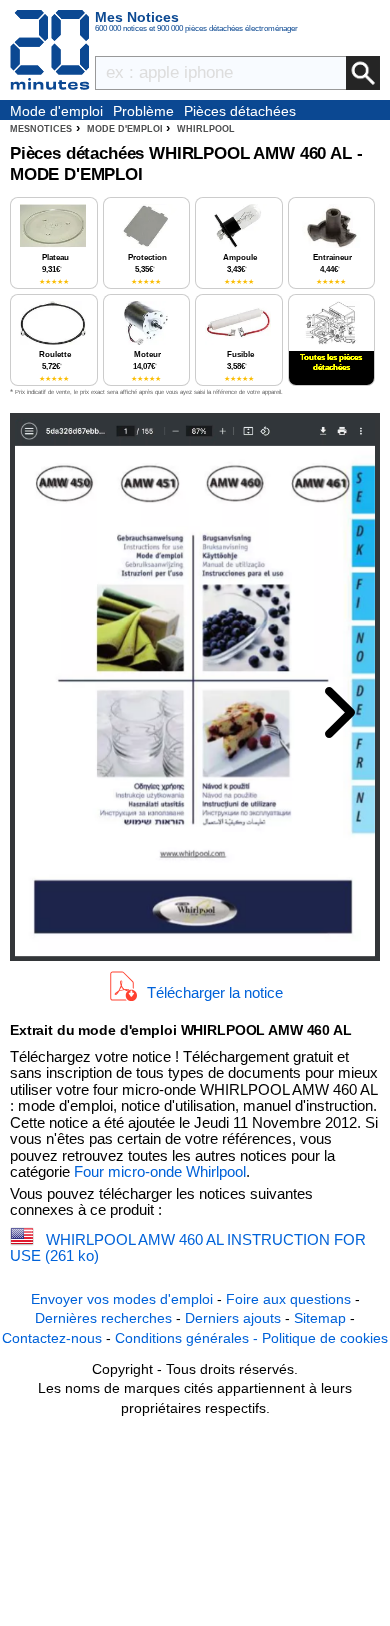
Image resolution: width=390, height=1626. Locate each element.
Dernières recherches (103, 1318)
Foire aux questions (288, 1299)
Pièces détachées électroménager (240, 112)
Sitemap (320, 1318)
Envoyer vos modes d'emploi (122, 1299)
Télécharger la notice (215, 992)
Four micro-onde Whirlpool (160, 1171)
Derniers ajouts (233, 1318)
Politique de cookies (325, 1338)
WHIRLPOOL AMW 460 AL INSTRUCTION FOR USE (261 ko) (188, 1248)
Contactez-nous (52, 1338)
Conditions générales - (188, 1338)
